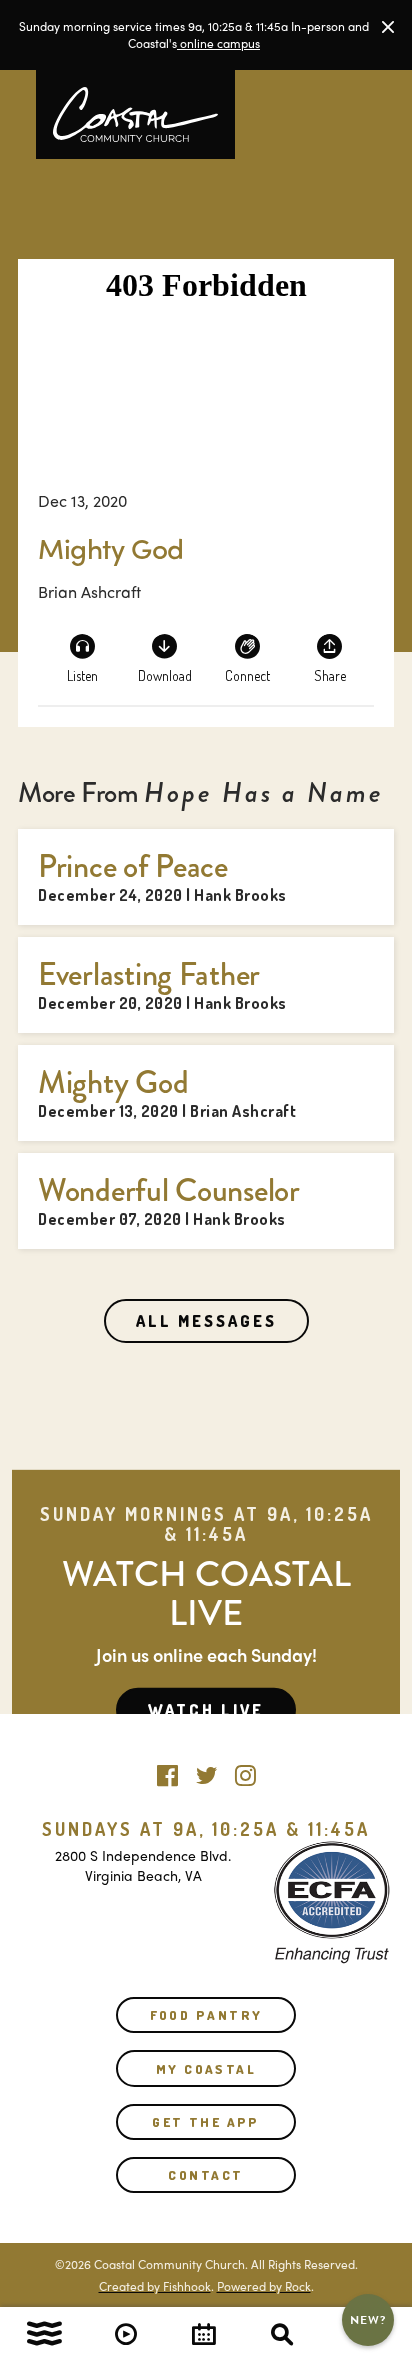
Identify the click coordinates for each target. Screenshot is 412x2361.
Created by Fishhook (155, 2286)
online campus (218, 43)
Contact (205, 2175)
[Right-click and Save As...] (165, 657)
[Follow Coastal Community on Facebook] (167, 1771)
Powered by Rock (264, 2286)
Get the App (206, 2122)
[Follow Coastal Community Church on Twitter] (206, 1771)
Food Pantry (206, 2015)
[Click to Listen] (82, 657)
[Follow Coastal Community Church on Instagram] (245, 1771)
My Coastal (206, 2069)
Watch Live (206, 1710)
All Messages (206, 1321)
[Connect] (247, 657)
